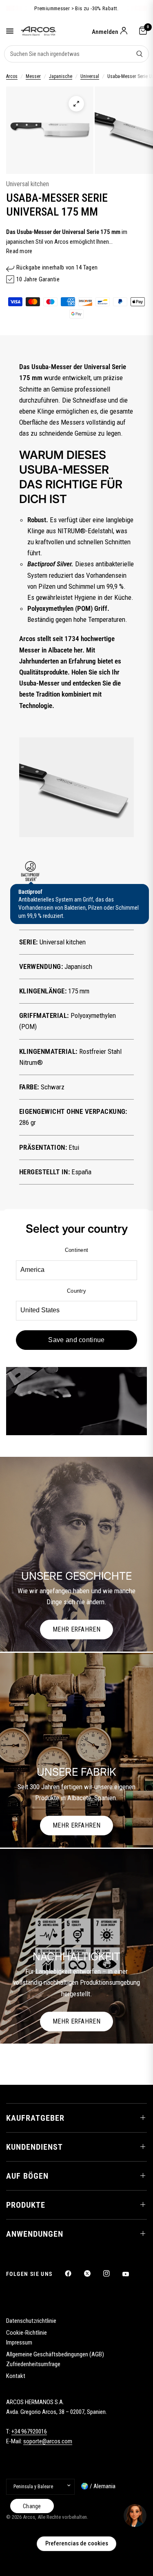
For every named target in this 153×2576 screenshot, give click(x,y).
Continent (76, 1250)
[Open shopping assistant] (135, 2516)
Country (76, 1291)
